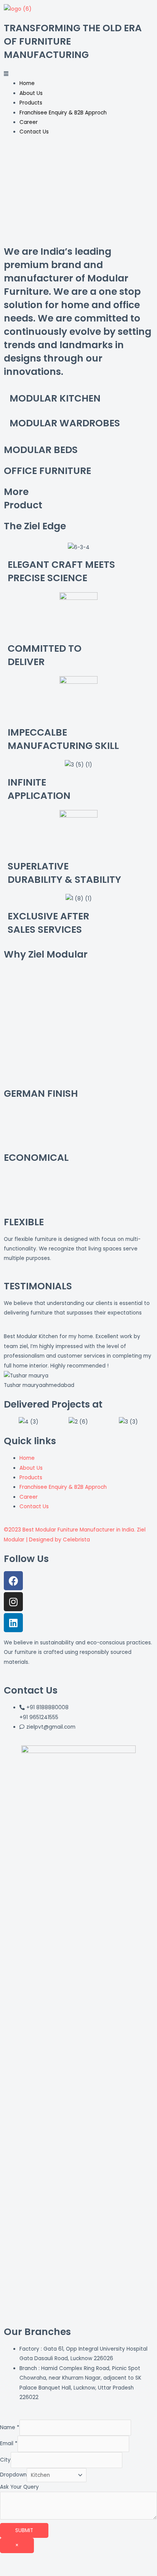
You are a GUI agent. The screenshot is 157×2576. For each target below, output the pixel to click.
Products (31, 103)
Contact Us (34, 132)
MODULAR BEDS (41, 450)
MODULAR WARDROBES (65, 423)
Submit (24, 2530)
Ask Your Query (19, 2487)
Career (29, 122)
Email (9, 2444)
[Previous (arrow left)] (15, 2571)
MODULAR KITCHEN (55, 398)
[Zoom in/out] (111, 2560)
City (5, 2460)
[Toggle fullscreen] (79, 2560)
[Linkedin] (13, 1623)
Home (27, 83)
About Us (31, 93)
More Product (23, 498)
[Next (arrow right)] (47, 2571)
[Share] (47, 2560)
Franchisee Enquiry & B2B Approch (63, 113)
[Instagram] (13, 1602)
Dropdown (13, 2475)
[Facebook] (13, 1581)
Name (10, 2427)
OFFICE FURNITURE (47, 471)
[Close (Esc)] (15, 2560)
